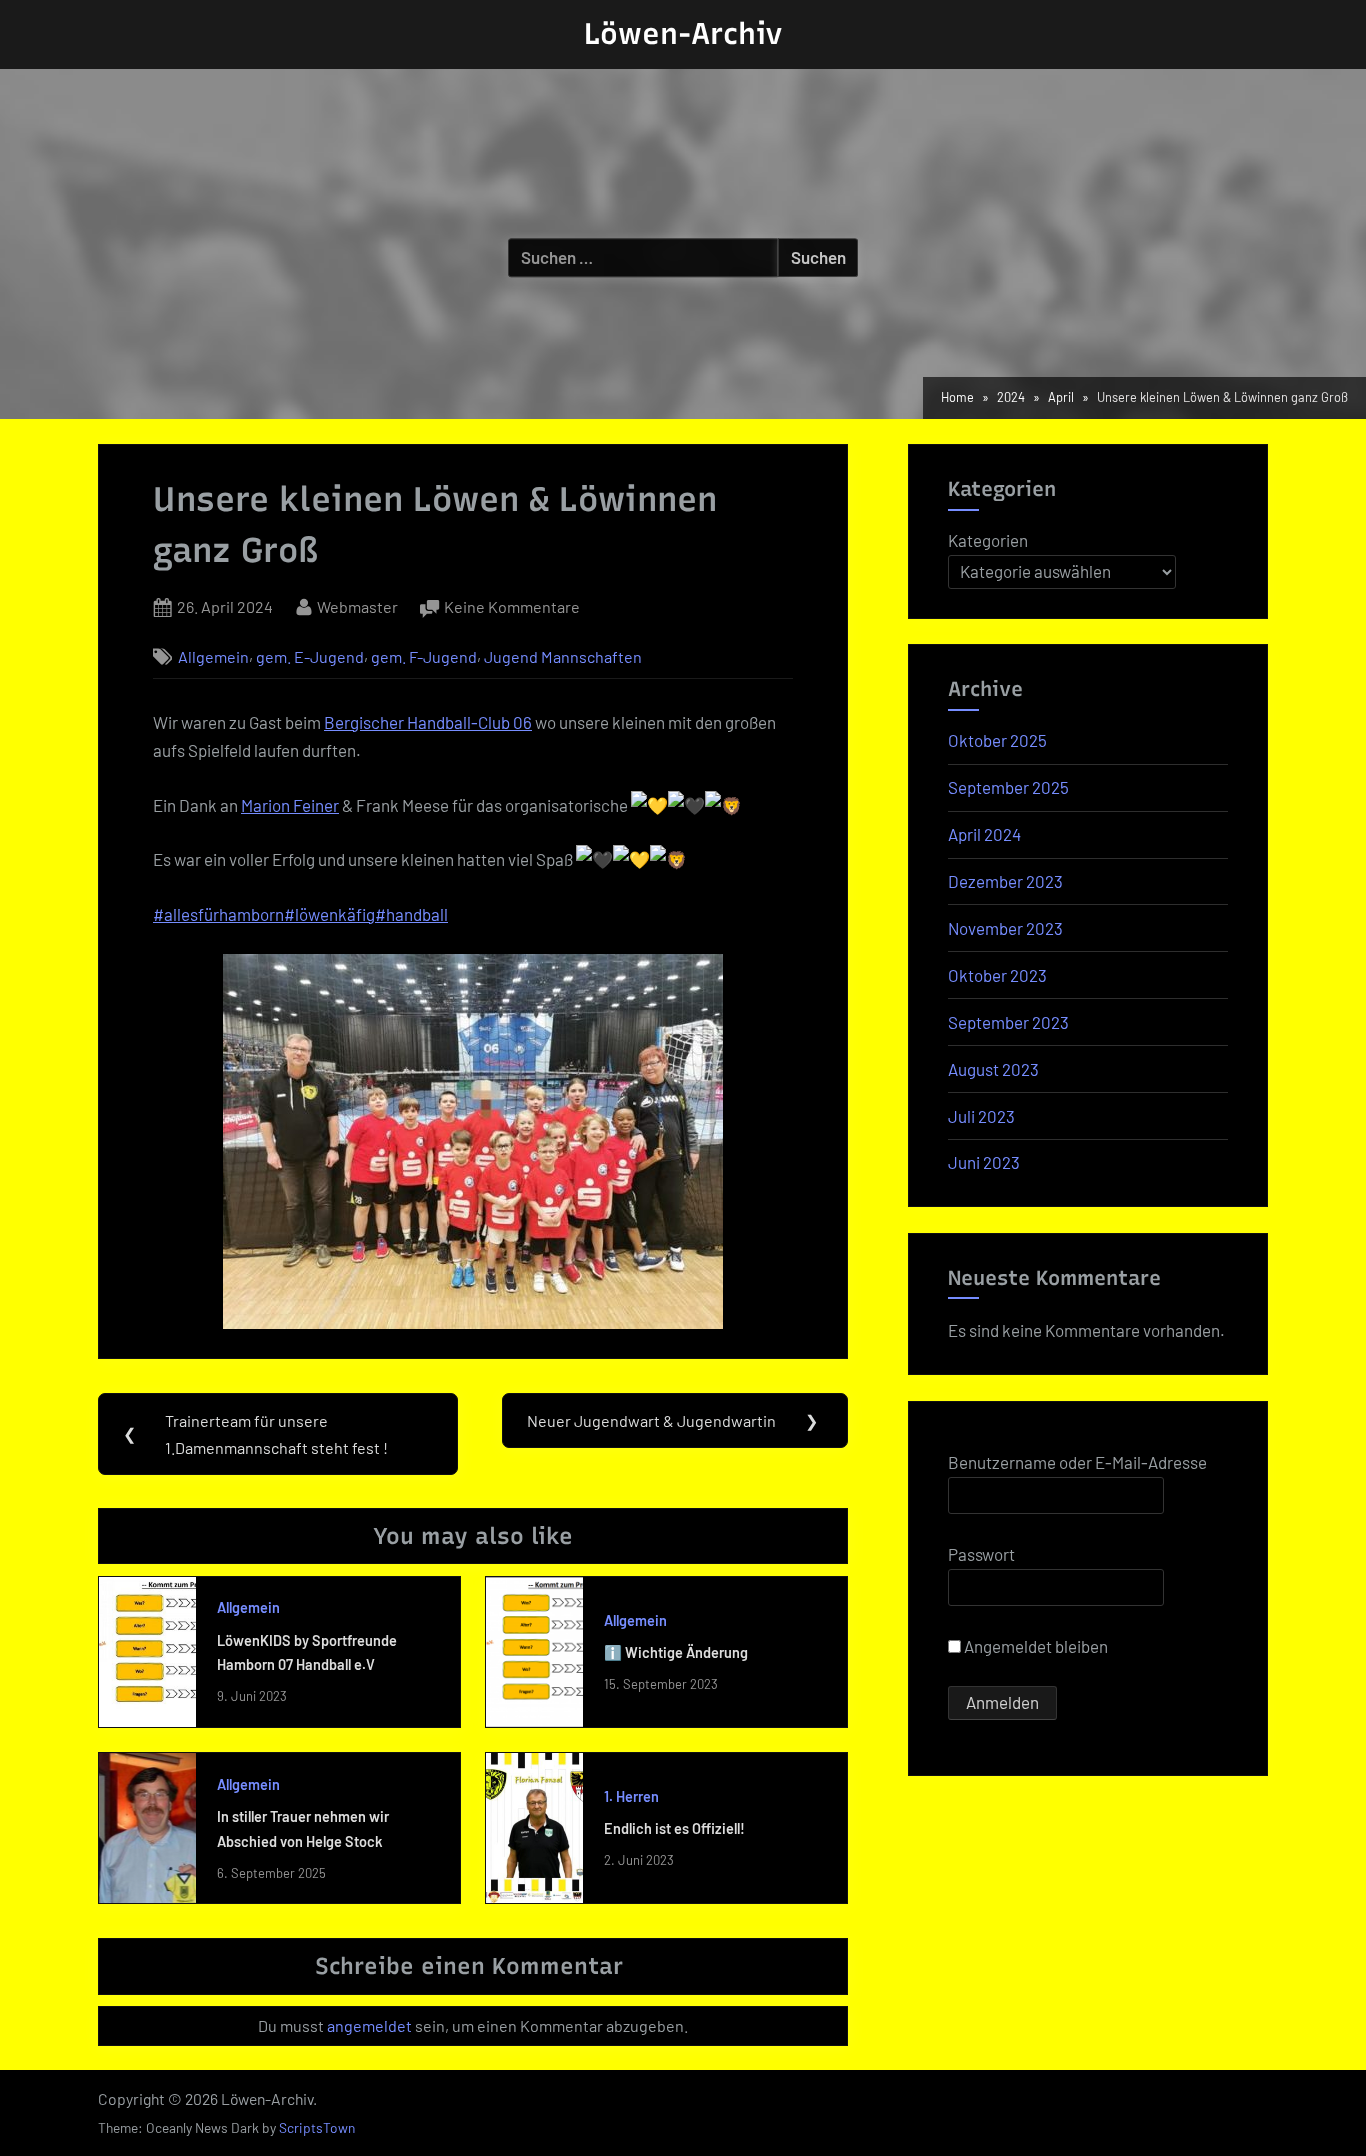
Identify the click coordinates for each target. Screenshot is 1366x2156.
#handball (411, 914)
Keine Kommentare (512, 608)
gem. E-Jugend (310, 656)
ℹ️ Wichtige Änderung (676, 1652)
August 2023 (993, 1069)
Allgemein (213, 656)
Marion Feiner (290, 805)
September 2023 (1008, 1022)
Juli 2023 (981, 1116)
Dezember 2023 (1005, 881)
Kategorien (988, 540)
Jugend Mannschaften (563, 656)
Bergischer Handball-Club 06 (428, 722)
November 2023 (1005, 928)
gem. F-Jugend (424, 656)
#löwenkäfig (329, 914)
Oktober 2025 (997, 740)
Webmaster (357, 606)
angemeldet (369, 2025)
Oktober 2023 (997, 975)
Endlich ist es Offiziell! (674, 1828)
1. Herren (631, 1796)
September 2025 (1008, 787)
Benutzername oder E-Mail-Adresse (1077, 1462)
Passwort (981, 1554)
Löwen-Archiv (683, 33)
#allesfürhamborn (218, 914)
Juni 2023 (984, 1162)
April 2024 (984, 834)
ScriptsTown (317, 2127)
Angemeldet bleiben (1034, 1646)
